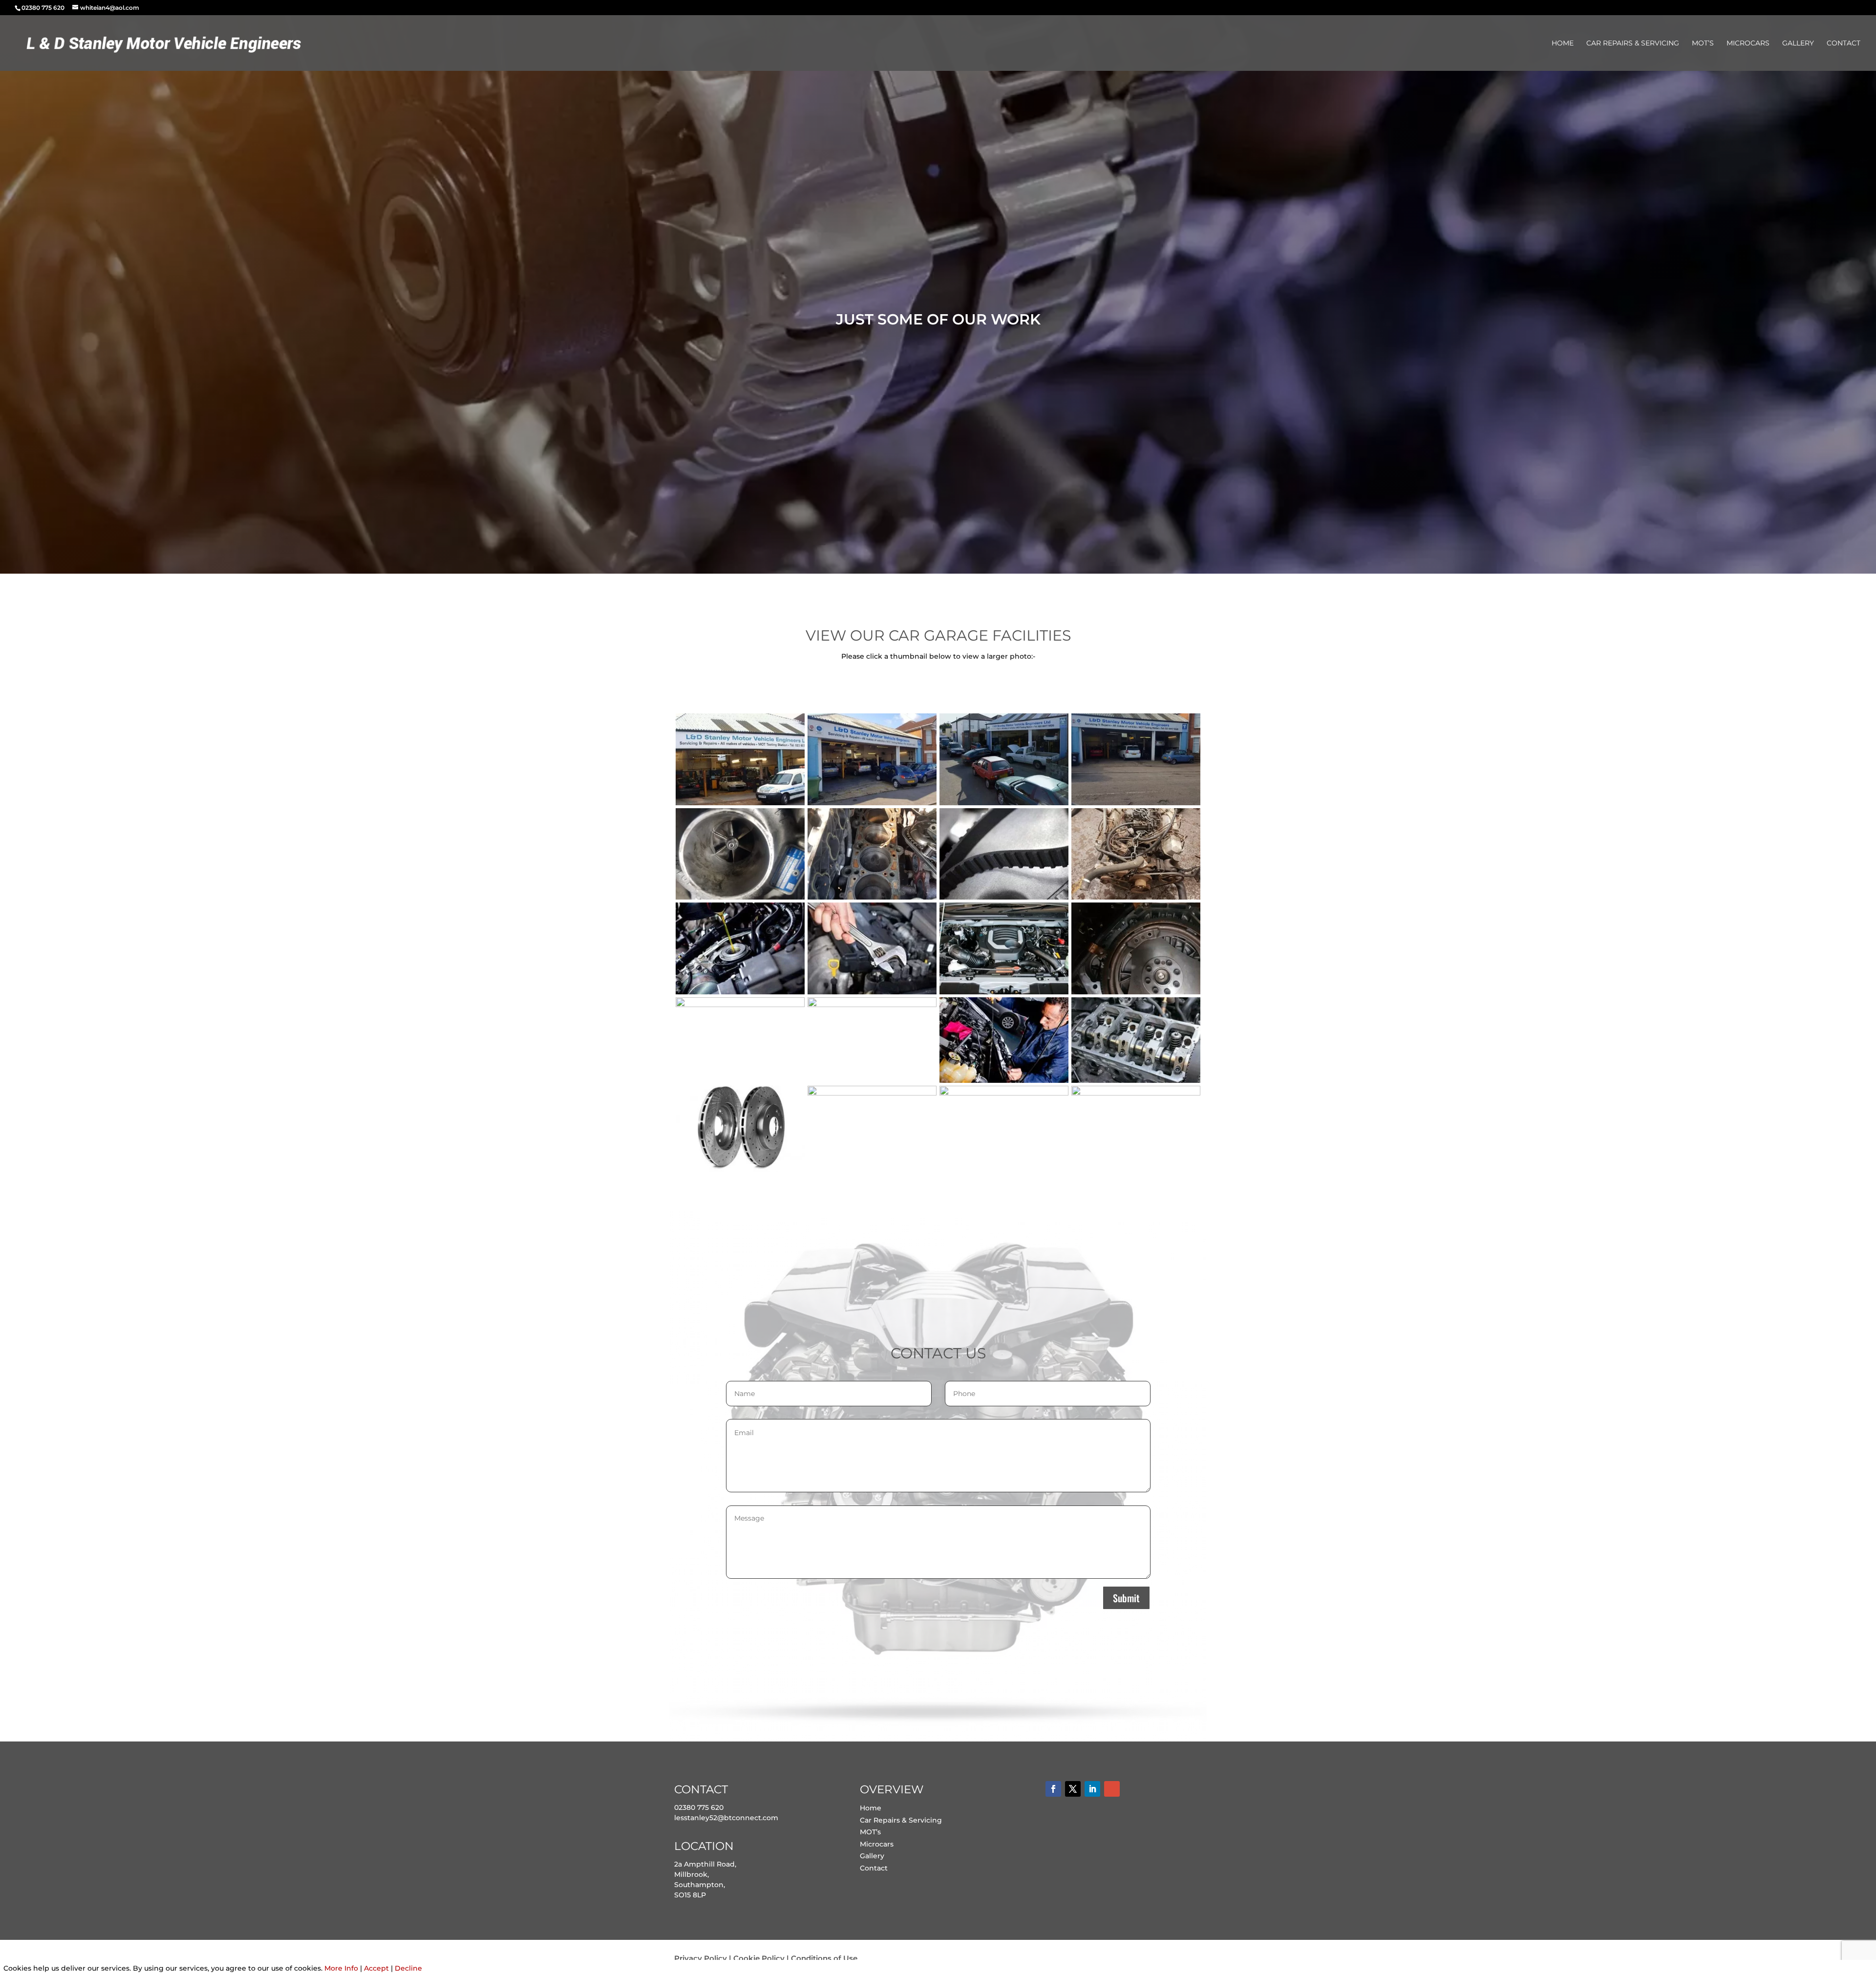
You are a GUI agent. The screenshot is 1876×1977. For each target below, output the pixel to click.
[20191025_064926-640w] (1136, 897)
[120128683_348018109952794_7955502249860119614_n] (1004, 803)
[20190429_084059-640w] (1136, 803)
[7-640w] (872, 1093)
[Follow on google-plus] (1112, 1789)
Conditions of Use (824, 1958)
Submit (1126, 1598)
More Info (341, 1968)
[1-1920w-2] (740, 1005)
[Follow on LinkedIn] (1092, 1789)
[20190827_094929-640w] (872, 897)
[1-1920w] (1004, 1080)
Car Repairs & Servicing (1633, 43)
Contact (1844, 43)
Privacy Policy (701, 1958)
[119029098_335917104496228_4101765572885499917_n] (872, 803)
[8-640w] (1004, 1093)
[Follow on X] (1073, 1789)
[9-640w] (1136, 1093)
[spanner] (872, 992)
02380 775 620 (699, 1807)
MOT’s (1703, 43)
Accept (376, 1968)
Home (1563, 43)
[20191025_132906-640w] (1136, 992)
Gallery (1798, 43)
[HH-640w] (1004, 992)
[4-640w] (872, 1005)
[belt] (1004, 897)
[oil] (740, 992)
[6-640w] (740, 1169)
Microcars (1748, 43)
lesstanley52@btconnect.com (726, 1818)
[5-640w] (1136, 1080)
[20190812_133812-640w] (740, 897)
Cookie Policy (759, 1958)
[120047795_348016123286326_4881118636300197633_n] (740, 803)
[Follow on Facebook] (1053, 1789)
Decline (408, 1968)
